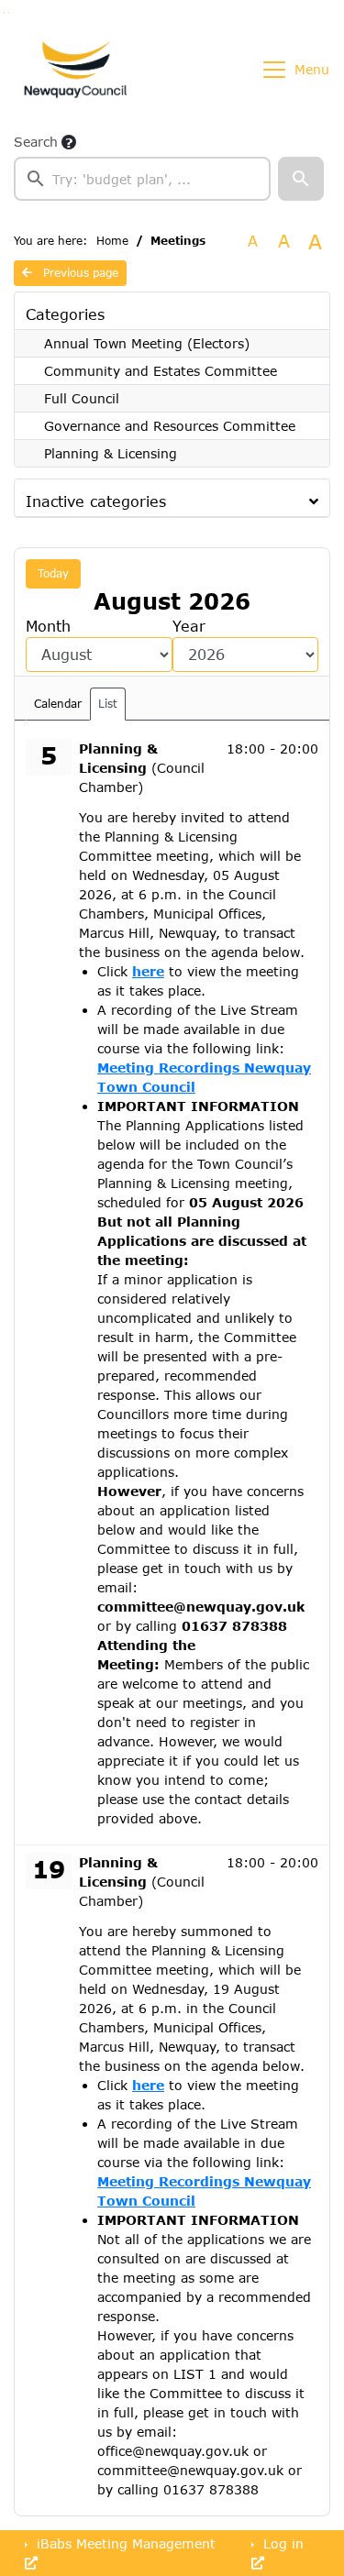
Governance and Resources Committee (170, 426)
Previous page (79, 273)
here (148, 971)
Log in (281, 2543)
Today (53, 573)
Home (112, 241)
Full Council (82, 398)
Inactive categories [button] (96, 501)
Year (189, 626)
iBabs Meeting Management (124, 2543)
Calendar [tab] (58, 704)
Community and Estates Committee (161, 371)
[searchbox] (142, 179)
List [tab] (108, 704)
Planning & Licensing (111, 453)
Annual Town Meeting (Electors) (147, 343)
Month (48, 626)
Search (36, 142)
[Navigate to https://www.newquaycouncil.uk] (75, 70)
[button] (301, 179)
